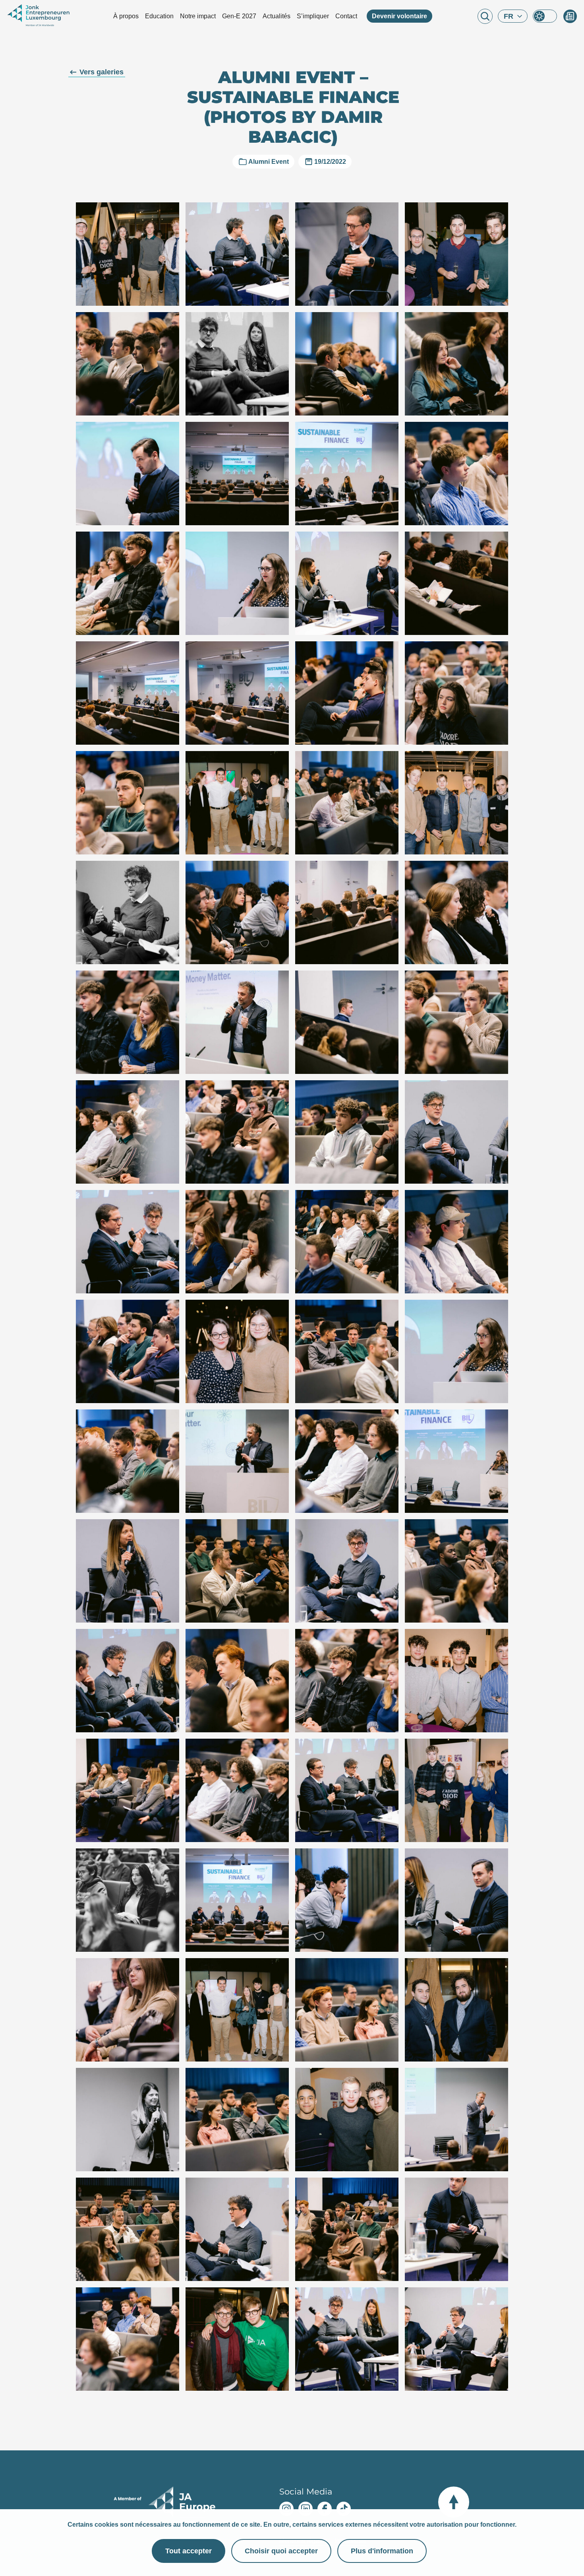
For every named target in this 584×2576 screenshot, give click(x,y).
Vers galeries (102, 72)
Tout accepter (189, 2551)
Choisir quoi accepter (281, 2551)
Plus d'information (382, 2551)
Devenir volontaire (399, 16)
